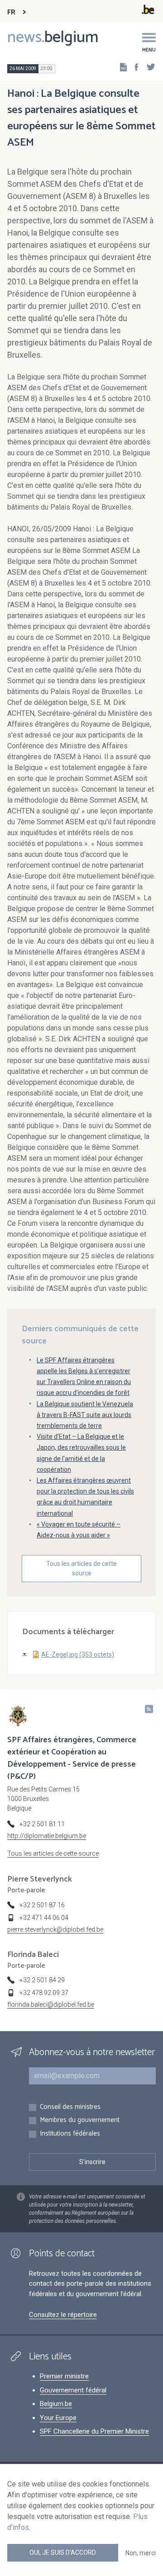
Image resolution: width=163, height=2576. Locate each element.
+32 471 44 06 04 (44, 1918)
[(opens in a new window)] (134, 67)
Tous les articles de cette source (81, 1568)
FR (11, 12)
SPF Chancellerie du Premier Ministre (94, 2431)
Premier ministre (64, 2376)
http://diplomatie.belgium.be (47, 1836)
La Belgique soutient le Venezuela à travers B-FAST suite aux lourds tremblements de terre (85, 1415)
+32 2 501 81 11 (42, 1824)
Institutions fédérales (70, 2134)
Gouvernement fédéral (73, 2390)
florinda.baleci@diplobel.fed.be (51, 2004)
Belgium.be (56, 2404)
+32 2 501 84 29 (42, 1980)
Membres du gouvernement (80, 2120)
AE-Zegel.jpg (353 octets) (78, 1654)
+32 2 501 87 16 (42, 1905)
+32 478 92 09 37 (44, 1993)
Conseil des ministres (70, 2107)
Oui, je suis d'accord (63, 2552)
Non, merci (141, 2553)
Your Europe (58, 2418)
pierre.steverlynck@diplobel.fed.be (55, 1929)
